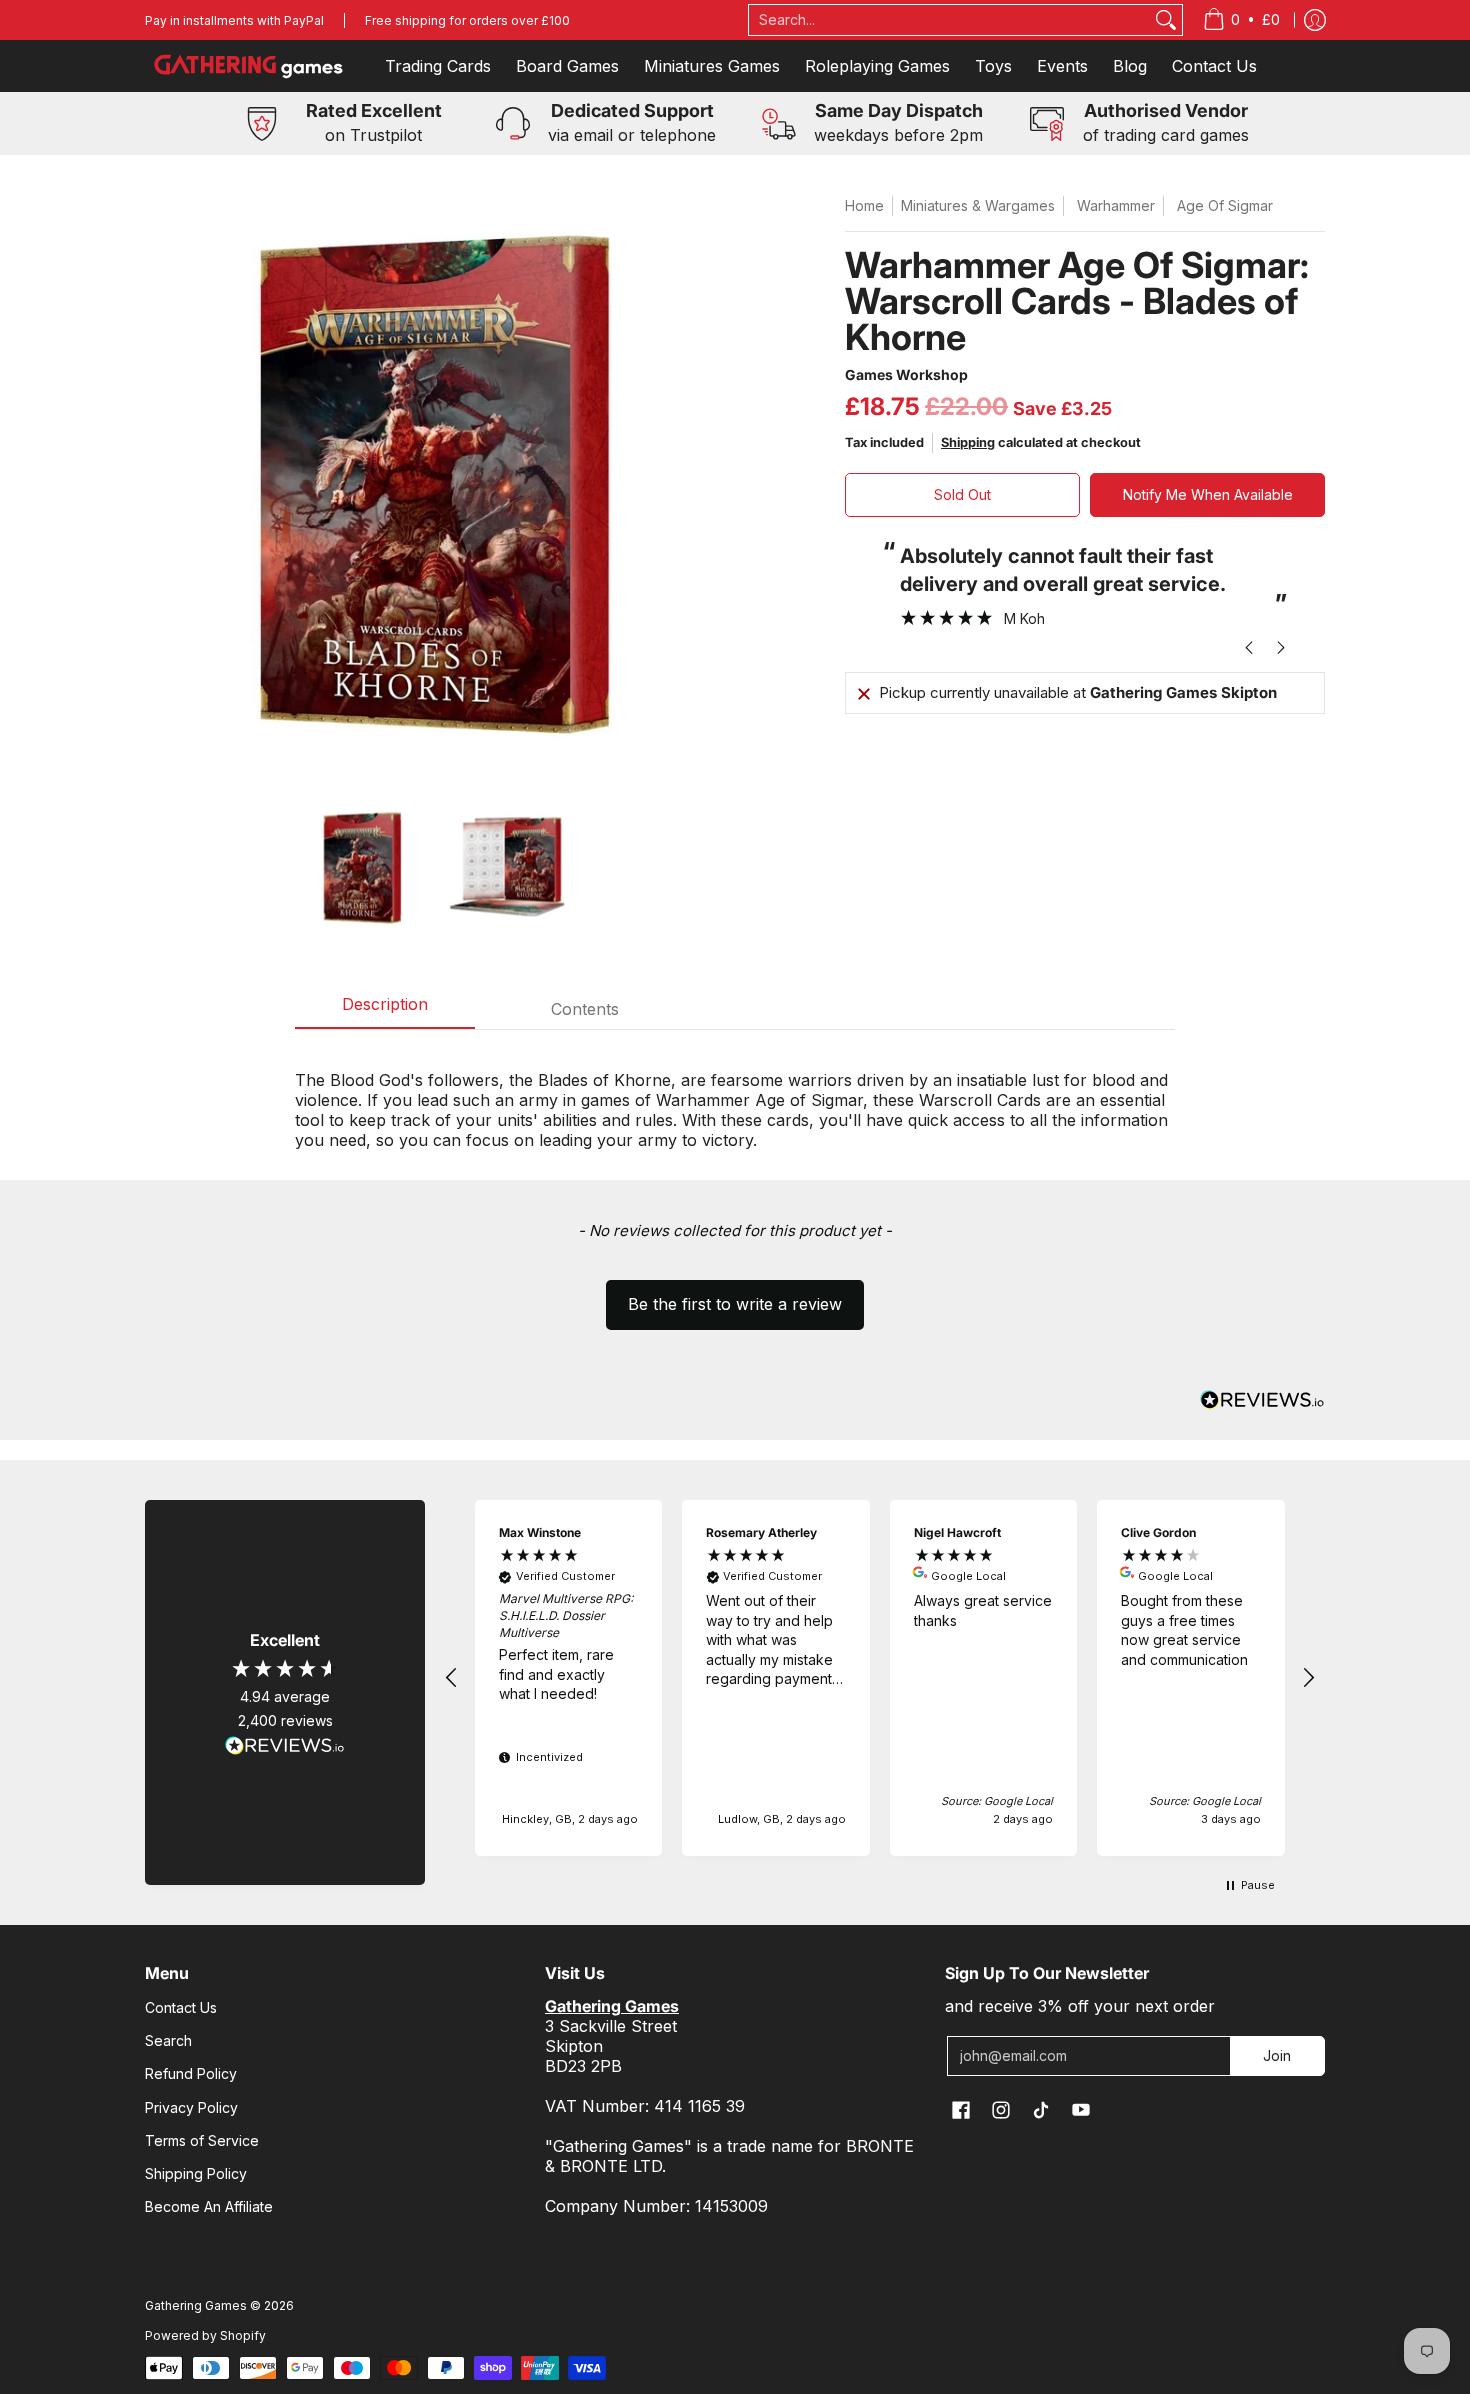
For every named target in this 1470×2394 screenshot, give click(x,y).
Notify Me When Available (1208, 494)
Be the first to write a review (735, 1304)
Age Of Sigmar (1225, 205)
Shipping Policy (196, 2173)
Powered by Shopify (205, 2335)
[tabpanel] (735, 1099)
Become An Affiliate (209, 2206)
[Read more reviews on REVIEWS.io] (285, 1746)
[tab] (385, 1010)
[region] (880, 1678)
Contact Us (181, 2007)
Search (168, 2040)
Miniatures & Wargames (978, 205)
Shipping (968, 442)
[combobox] (950, 20)
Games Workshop (906, 374)
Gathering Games (196, 2305)
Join (1277, 2055)
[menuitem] (1241, 20)
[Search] (1166, 20)
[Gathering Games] (250, 66)
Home (864, 205)
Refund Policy (191, 2073)
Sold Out (962, 494)
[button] (735, 1295)
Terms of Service (202, 2140)
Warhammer (1116, 205)
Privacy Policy (191, 2107)
